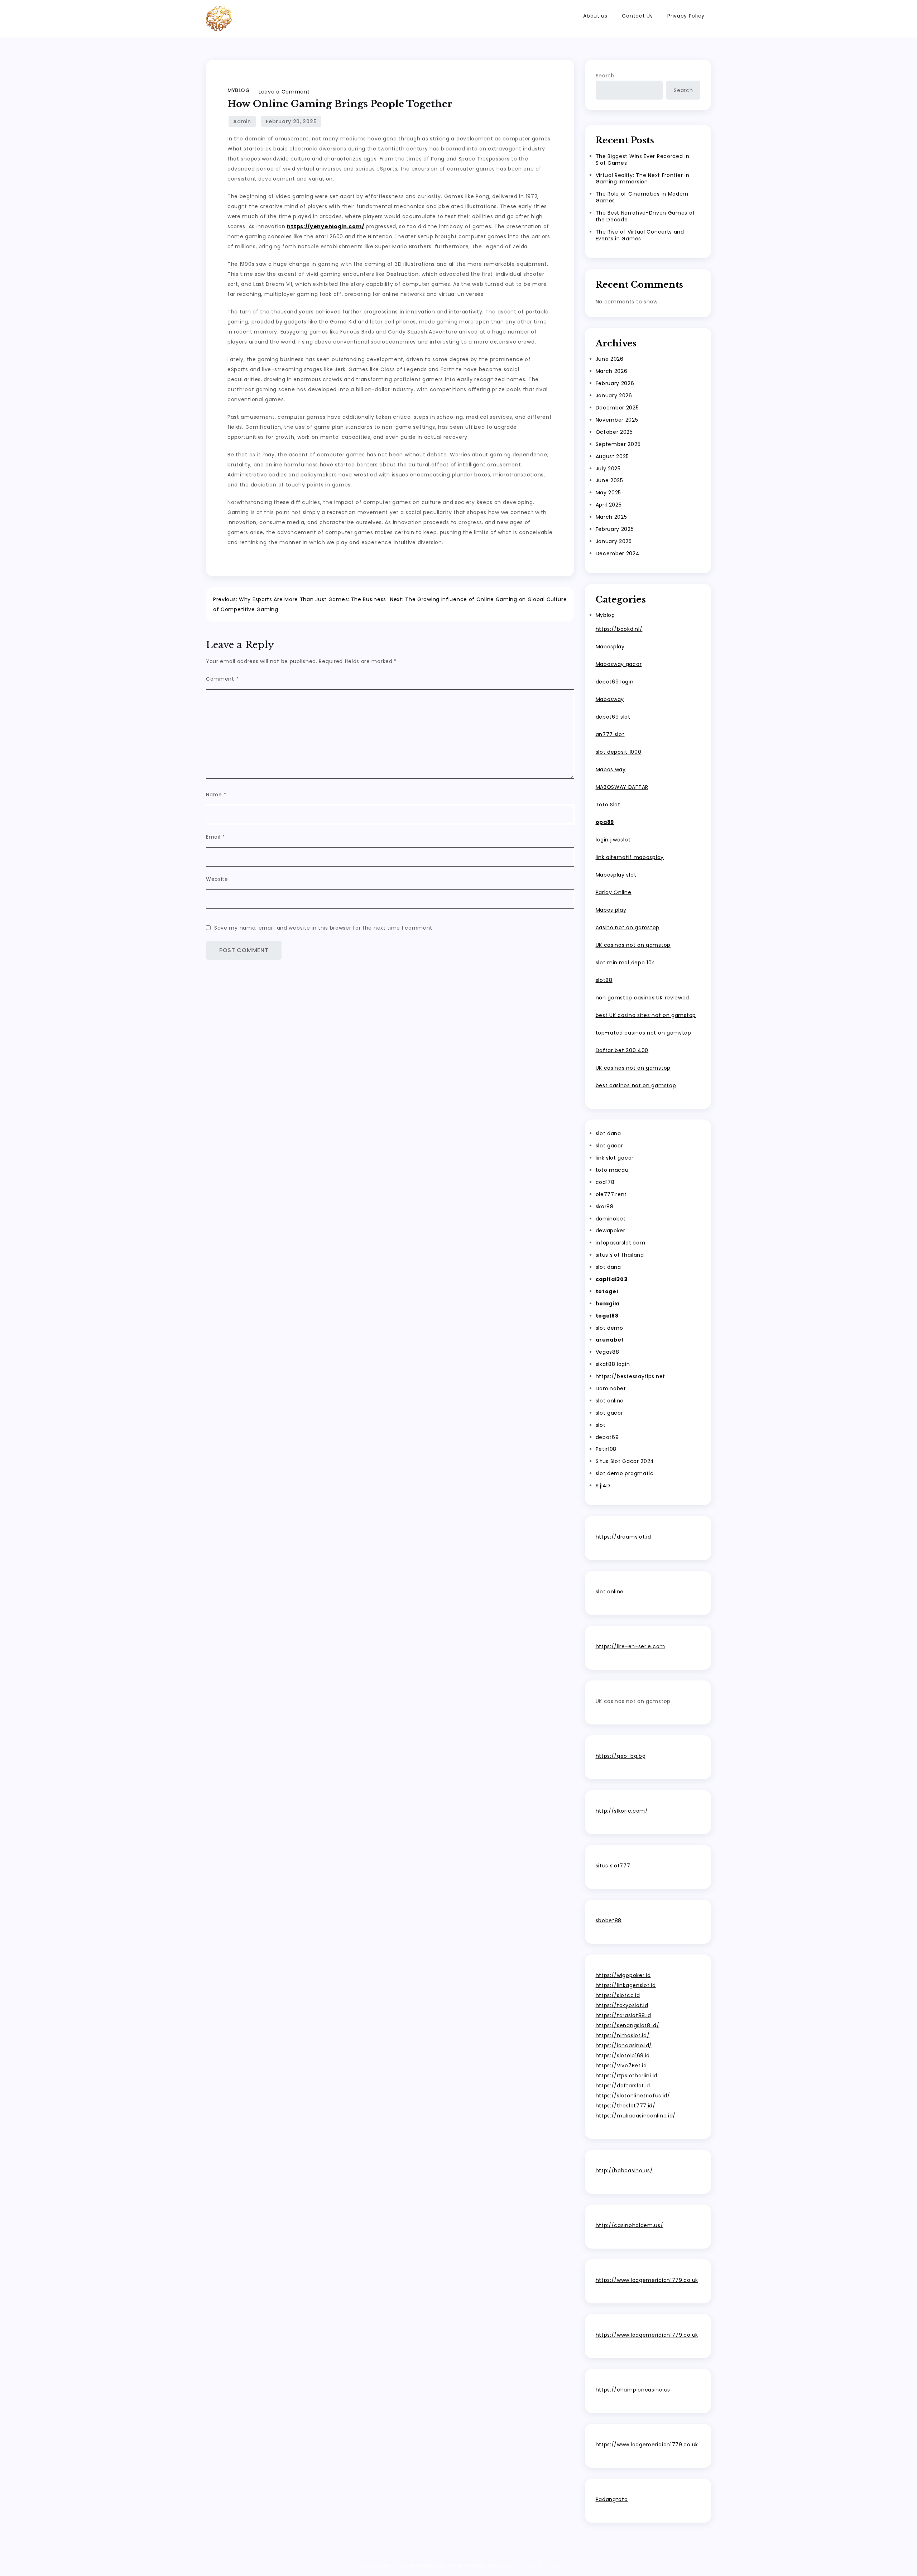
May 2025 (609, 493)
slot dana (608, 1133)
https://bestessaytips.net (631, 1376)
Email (215, 837)
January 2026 (614, 395)
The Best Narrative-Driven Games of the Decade (645, 216)
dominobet (611, 1219)
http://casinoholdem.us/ (630, 2225)
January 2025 (614, 541)
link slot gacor (615, 1158)
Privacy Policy (686, 16)
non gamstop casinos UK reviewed (643, 998)
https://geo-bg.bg (621, 1756)
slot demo (609, 1328)
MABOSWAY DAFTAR (622, 787)
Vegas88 (608, 1352)
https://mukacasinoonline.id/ (636, 2116)
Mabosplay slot (616, 875)
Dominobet (611, 1388)
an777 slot (610, 734)
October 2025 (614, 432)
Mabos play (611, 910)
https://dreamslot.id (623, 1537)
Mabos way (611, 769)
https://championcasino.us (633, 2390)
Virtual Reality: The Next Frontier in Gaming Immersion (643, 179)
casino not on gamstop (628, 927)
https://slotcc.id (618, 1995)
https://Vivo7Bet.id (621, 2066)
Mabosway (610, 699)
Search (605, 76)
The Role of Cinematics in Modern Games (642, 197)
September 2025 (618, 444)
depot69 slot (613, 717)
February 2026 (615, 383)
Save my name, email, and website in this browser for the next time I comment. (324, 928)
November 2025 (617, 420)
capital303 (612, 1279)
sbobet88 (609, 1920)
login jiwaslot (613, 840)
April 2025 (609, 505)
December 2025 (617, 408)
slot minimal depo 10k (625, 963)
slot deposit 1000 (619, 752)
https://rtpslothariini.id (627, 2076)
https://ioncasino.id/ (624, 2045)
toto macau (612, 1170)
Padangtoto (612, 2499)
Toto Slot (608, 805)
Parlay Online (614, 892)
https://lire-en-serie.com (631, 1646)
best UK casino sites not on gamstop (646, 1015)
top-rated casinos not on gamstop (644, 1033)
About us (595, 16)
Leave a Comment (284, 92)
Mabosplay (610, 647)
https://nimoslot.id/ (623, 2035)
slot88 (604, 980)
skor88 (605, 1207)
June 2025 (609, 480)
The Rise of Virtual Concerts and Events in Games (640, 235)
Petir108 (606, 1449)
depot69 (607, 1437)
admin (242, 121)
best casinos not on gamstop (636, 1085)
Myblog (239, 90)
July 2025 (608, 469)
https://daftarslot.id (623, 2086)
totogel (607, 1291)
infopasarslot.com (621, 1243)
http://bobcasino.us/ (624, 2170)
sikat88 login (613, 1364)
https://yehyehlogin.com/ (325, 226)
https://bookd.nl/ (619, 629)
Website (217, 879)
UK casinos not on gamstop (633, 945)
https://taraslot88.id (624, 2015)
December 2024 (618, 553)
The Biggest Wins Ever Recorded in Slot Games (643, 160)
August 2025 (613, 456)
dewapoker (611, 1231)
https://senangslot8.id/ (628, 2025)
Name (216, 795)
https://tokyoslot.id (622, 2005)
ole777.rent (611, 1194)
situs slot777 (613, 1866)
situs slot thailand (620, 1255)
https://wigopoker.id (623, 1975)
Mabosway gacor (619, 664)
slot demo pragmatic (625, 1473)
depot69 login (615, 682)
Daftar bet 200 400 (622, 1050)
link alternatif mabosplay (630, 857)
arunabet (610, 1340)
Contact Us (637, 16)
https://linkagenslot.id (626, 1985)
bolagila (608, 1304)
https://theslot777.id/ (626, 2106)
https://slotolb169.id (623, 2055)
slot (601, 1425)
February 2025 (615, 529)
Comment (222, 679)
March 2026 (612, 371)
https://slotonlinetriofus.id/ (633, 2096)
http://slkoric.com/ (622, 1811)
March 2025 (611, 517)
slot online (610, 1401)
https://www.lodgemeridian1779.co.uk (647, 2280)
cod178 (605, 1182)
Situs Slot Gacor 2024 (625, 1461)
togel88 (607, 1316)
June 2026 (610, 359)
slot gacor (609, 1146)
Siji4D (603, 1486)
